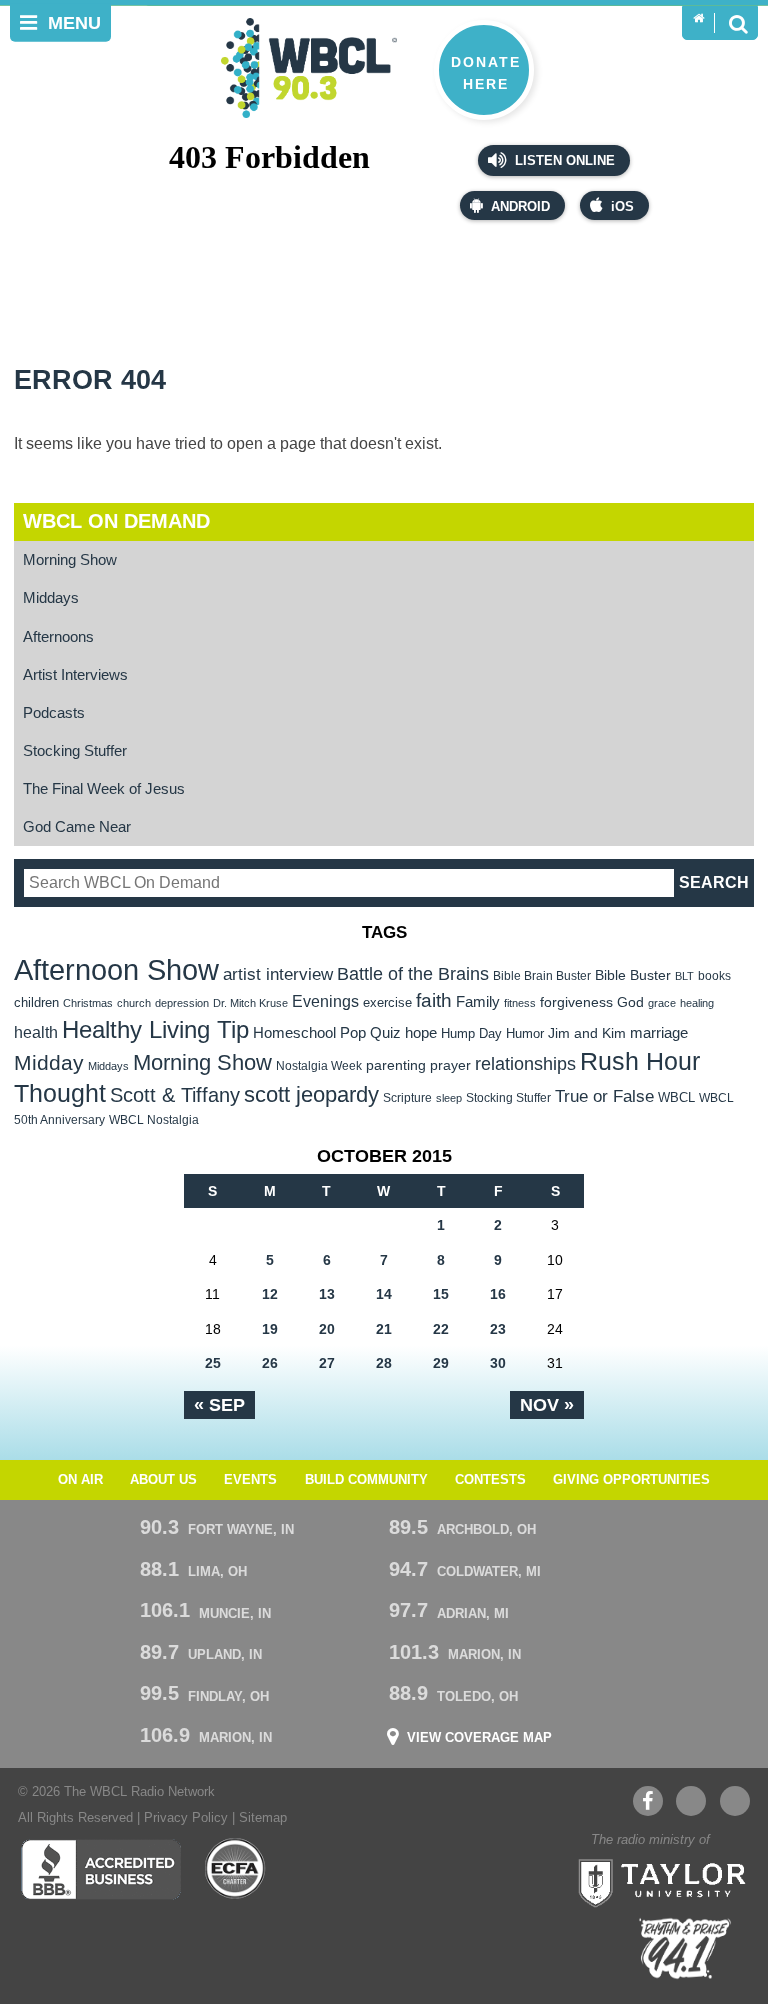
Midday (49, 1062)
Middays (51, 597)
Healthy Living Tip (155, 1029)
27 (327, 1363)
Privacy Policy (186, 1818)
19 (270, 1329)
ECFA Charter (236, 1869)
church (134, 1003)
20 (327, 1329)
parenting (396, 1065)
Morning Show (70, 559)
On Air (80, 1480)
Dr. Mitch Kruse (250, 1003)
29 (441, 1363)
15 (441, 1294)
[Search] (738, 23)
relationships (525, 1063)
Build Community (366, 1480)
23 (498, 1329)
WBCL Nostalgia (154, 1120)
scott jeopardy (311, 1094)
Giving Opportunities (631, 1480)
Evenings (325, 1001)
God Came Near (77, 826)
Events (250, 1480)
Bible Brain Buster (542, 976)
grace (662, 1003)
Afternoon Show (116, 969)
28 (384, 1363)
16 (498, 1294)
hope (421, 1033)
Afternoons (58, 636)
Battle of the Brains (413, 973)
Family (478, 1001)
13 (327, 1294)
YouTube (691, 1801)
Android (520, 207)
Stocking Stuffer (75, 750)
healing (697, 1003)
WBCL (676, 1097)
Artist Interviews (75, 674)
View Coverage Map (479, 1738)
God (630, 1002)
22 (441, 1329)
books (714, 975)
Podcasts (54, 712)
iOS (622, 207)
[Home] (698, 19)
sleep (449, 1098)
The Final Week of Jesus (104, 788)
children (36, 1002)
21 (384, 1329)
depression (182, 1003)
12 (270, 1294)
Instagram (735, 1801)
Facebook (648, 1801)
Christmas (88, 1003)
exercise (387, 1002)
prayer (450, 1065)
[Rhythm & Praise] (685, 1948)
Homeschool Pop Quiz (327, 1033)
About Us (163, 1480)
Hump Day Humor (492, 1033)
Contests (490, 1480)
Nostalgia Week (319, 1066)
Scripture (407, 1097)
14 (384, 1294)
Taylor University (656, 1881)
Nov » (547, 1405)
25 (213, 1363)
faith (434, 1000)
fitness (520, 1003)
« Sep (219, 1405)
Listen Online (563, 161)
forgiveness (576, 1002)
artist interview (278, 974)
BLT (684, 976)
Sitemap (263, 1818)
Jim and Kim (587, 1033)
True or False (604, 1096)
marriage (659, 1033)
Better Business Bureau (100, 1869)
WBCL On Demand (116, 521)
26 (270, 1363)
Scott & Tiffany (175, 1095)
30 (498, 1363)
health (36, 1032)
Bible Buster (633, 975)
